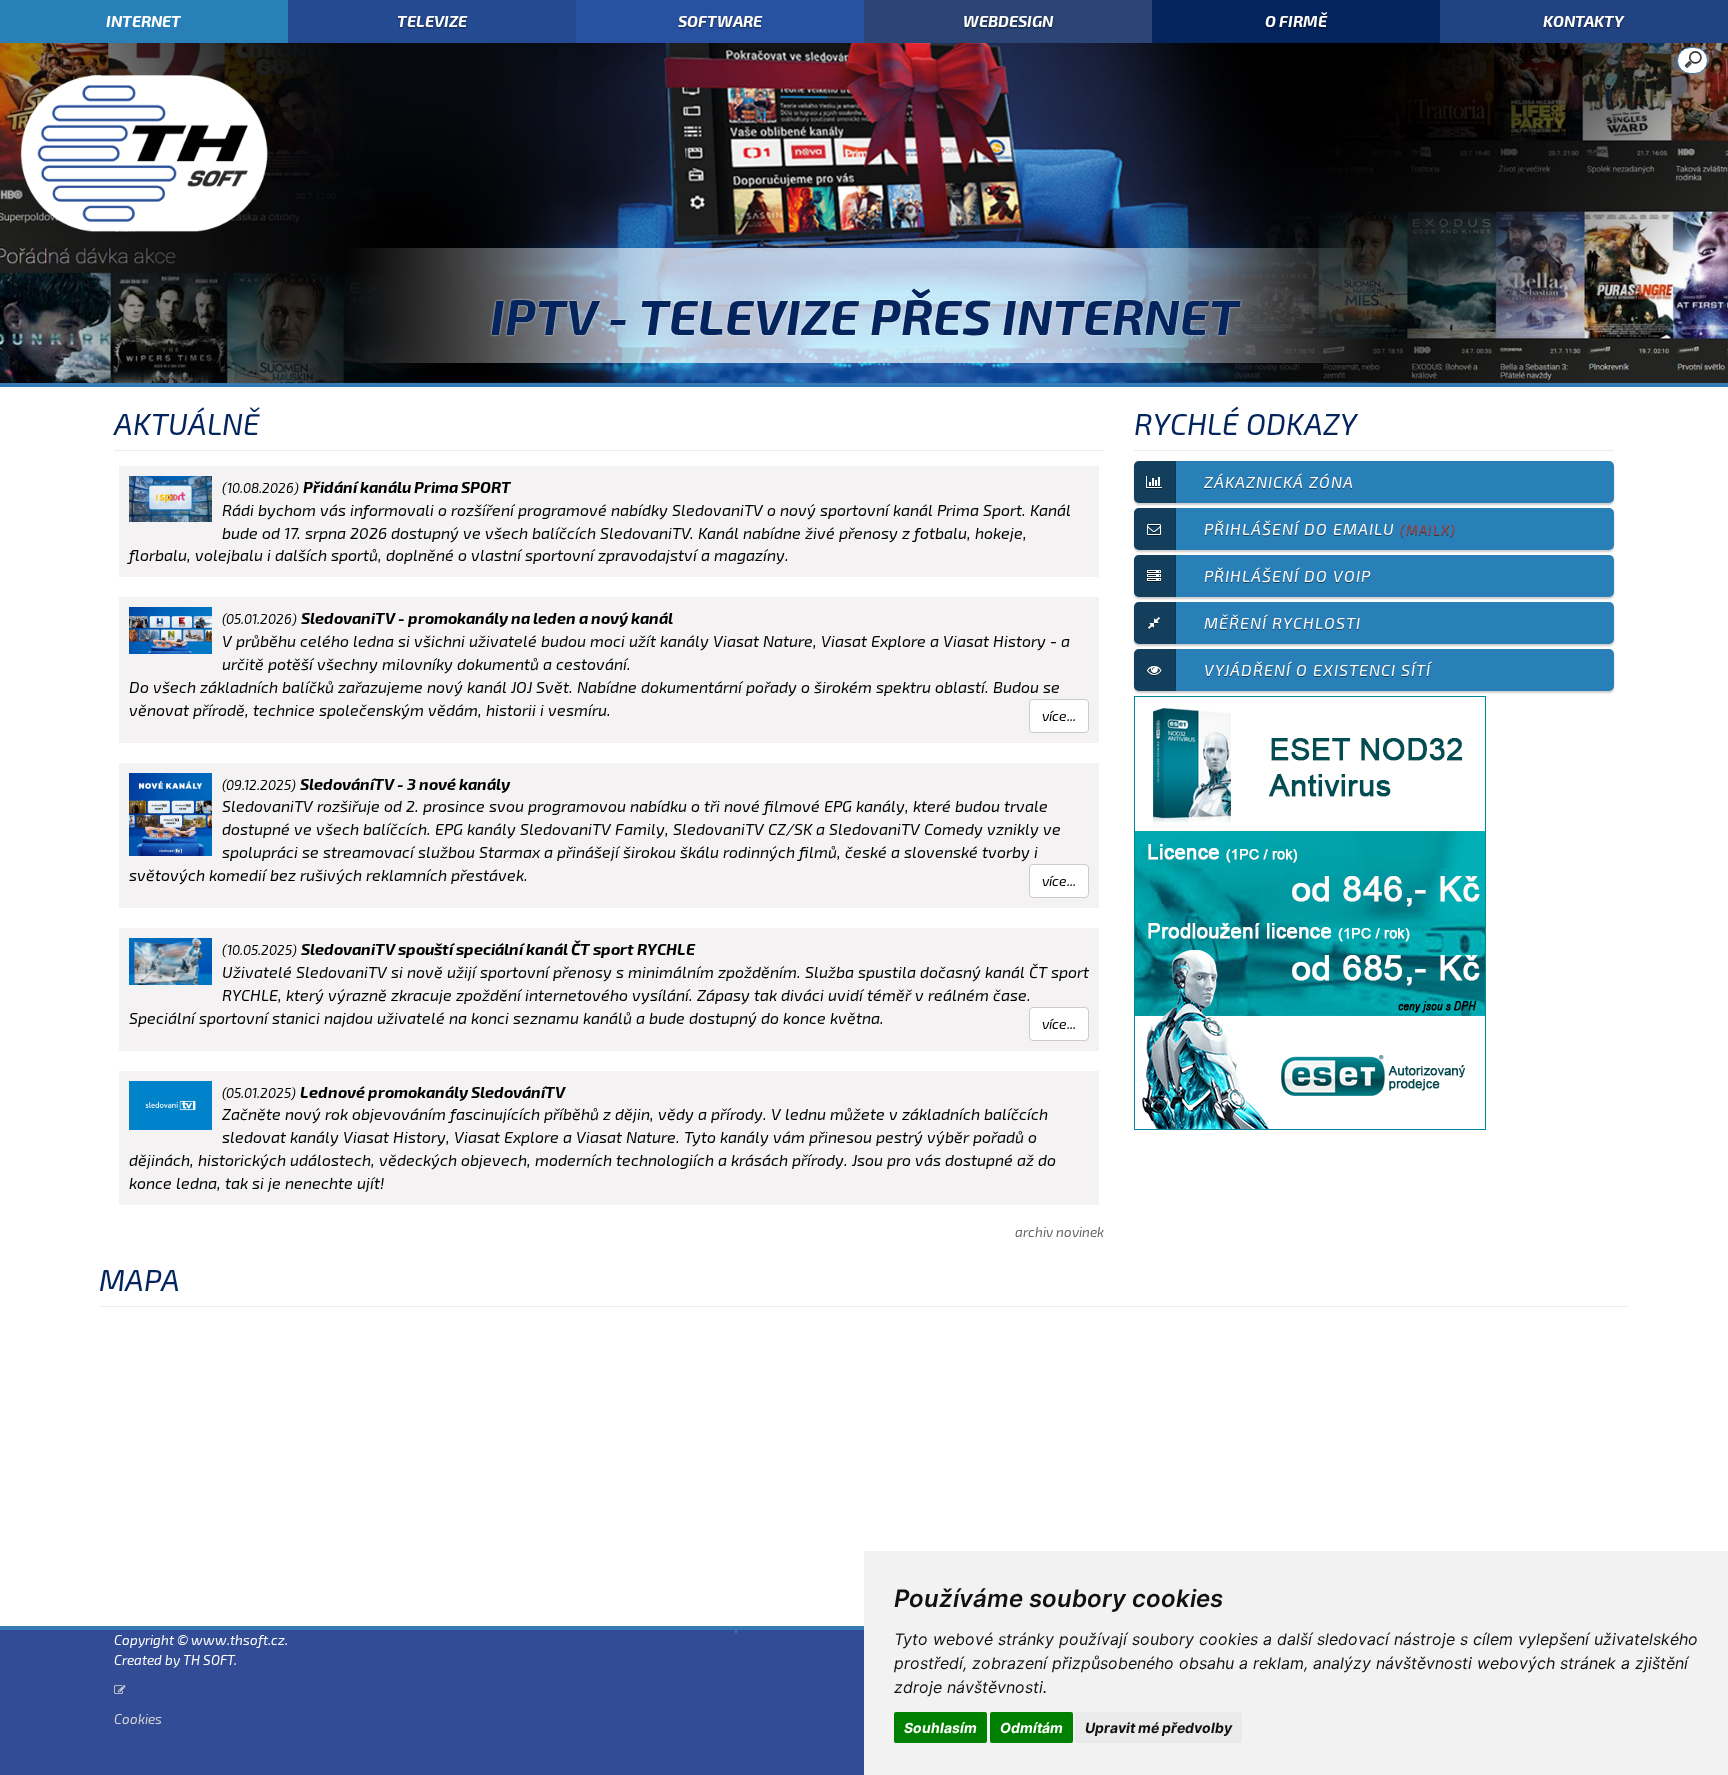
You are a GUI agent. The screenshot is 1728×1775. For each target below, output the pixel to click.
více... (1059, 715)
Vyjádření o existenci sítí (1317, 669)
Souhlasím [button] (940, 1727)
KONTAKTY (1583, 20)
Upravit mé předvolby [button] (1158, 1727)
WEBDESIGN (1008, 20)
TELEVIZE (432, 20)
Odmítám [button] (1031, 1727)
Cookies (138, 1718)
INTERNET (143, 20)
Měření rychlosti (1282, 622)
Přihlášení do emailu (1330, 528)
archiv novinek (1059, 1231)
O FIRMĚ (1296, 20)
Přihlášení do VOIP (1287, 575)
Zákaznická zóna (1279, 481)
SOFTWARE (720, 20)
